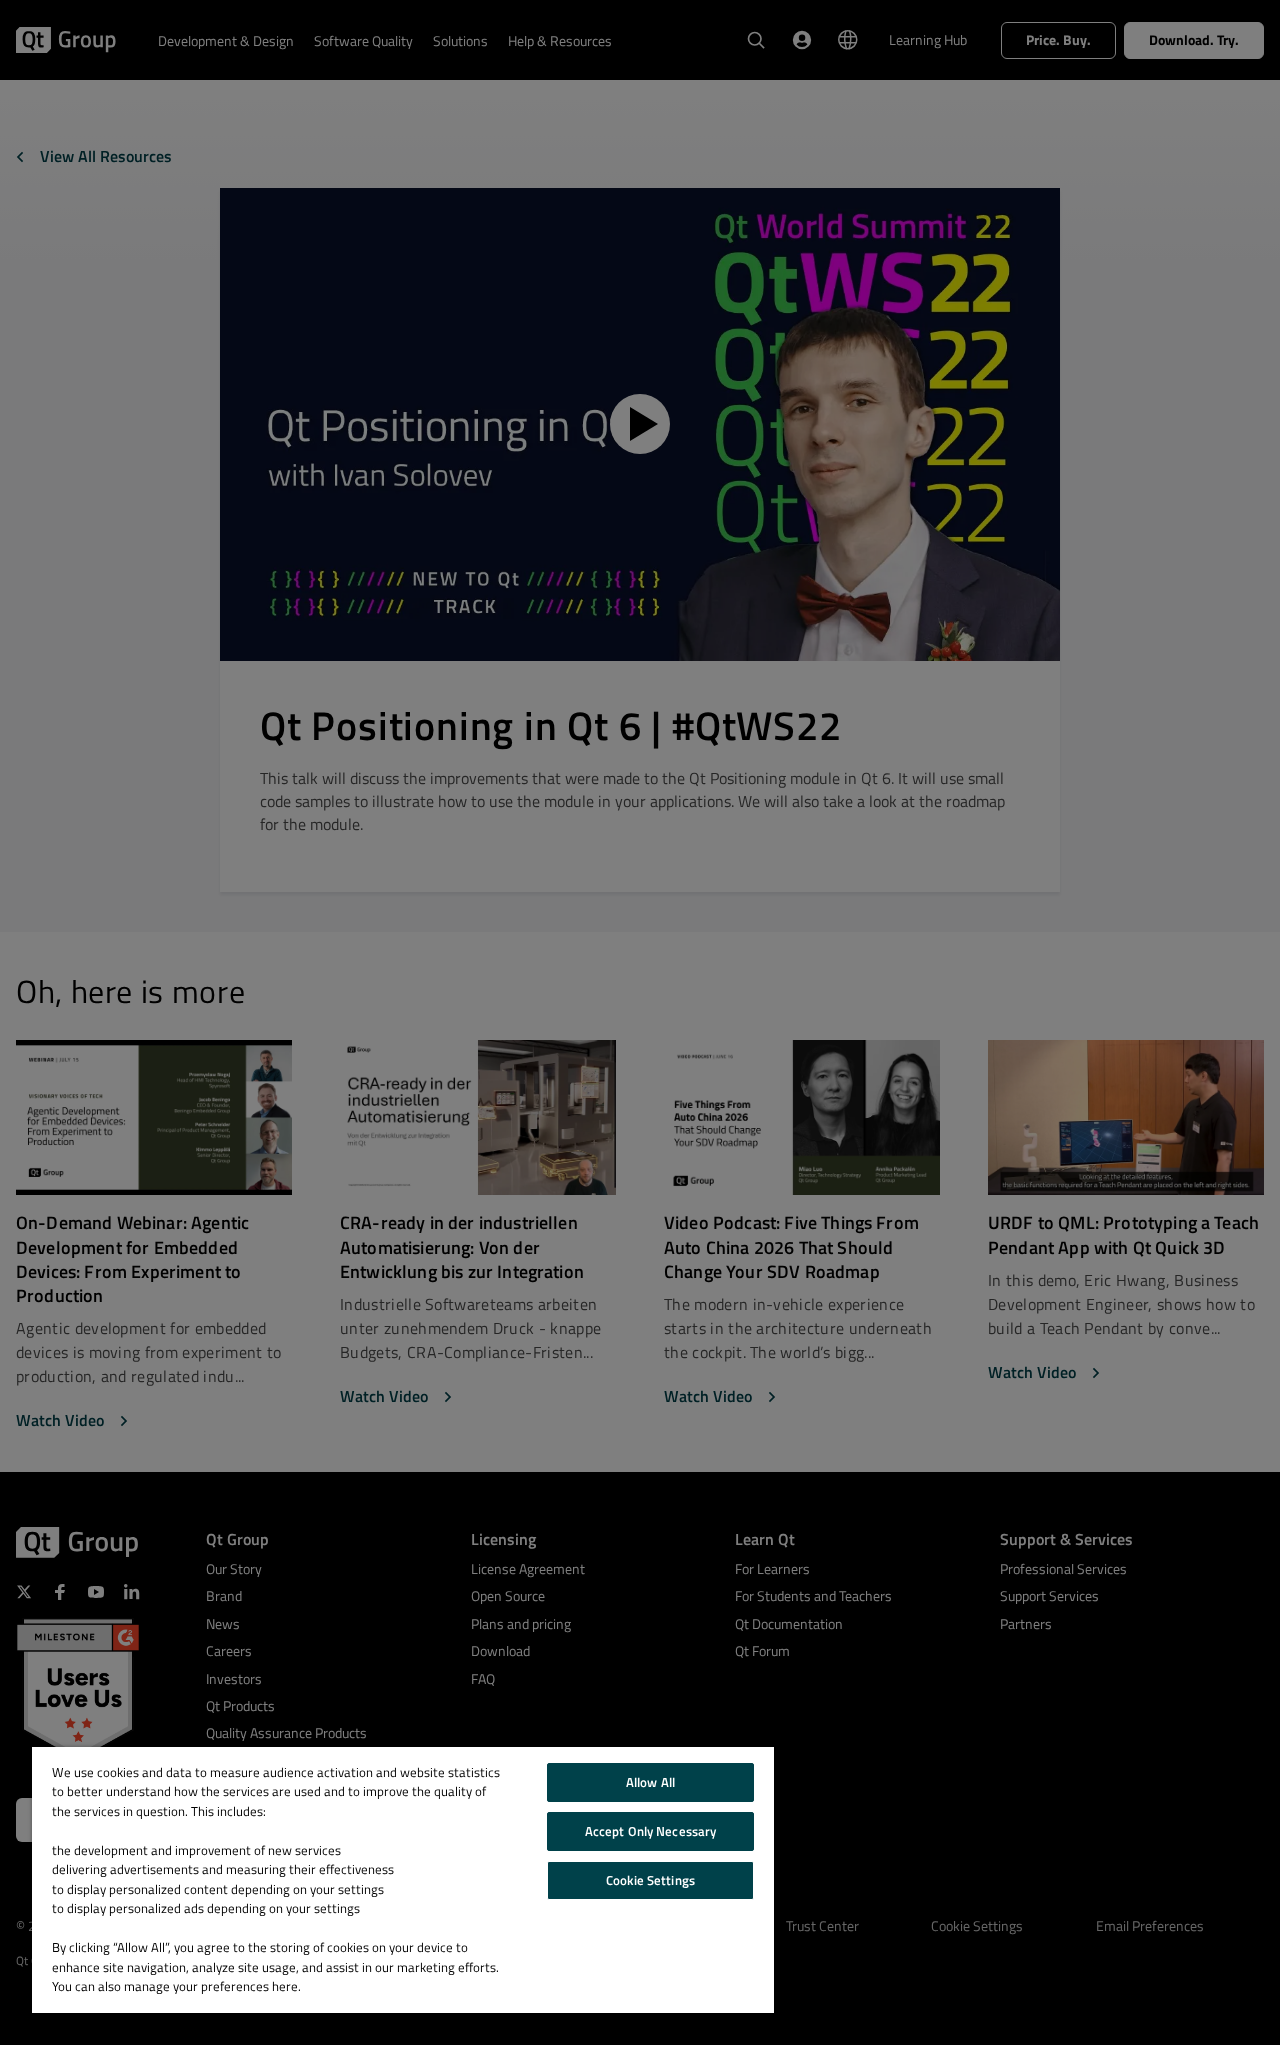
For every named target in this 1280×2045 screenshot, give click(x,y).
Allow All (650, 1782)
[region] (403, 1880)
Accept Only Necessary (651, 1831)
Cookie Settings (650, 1880)
